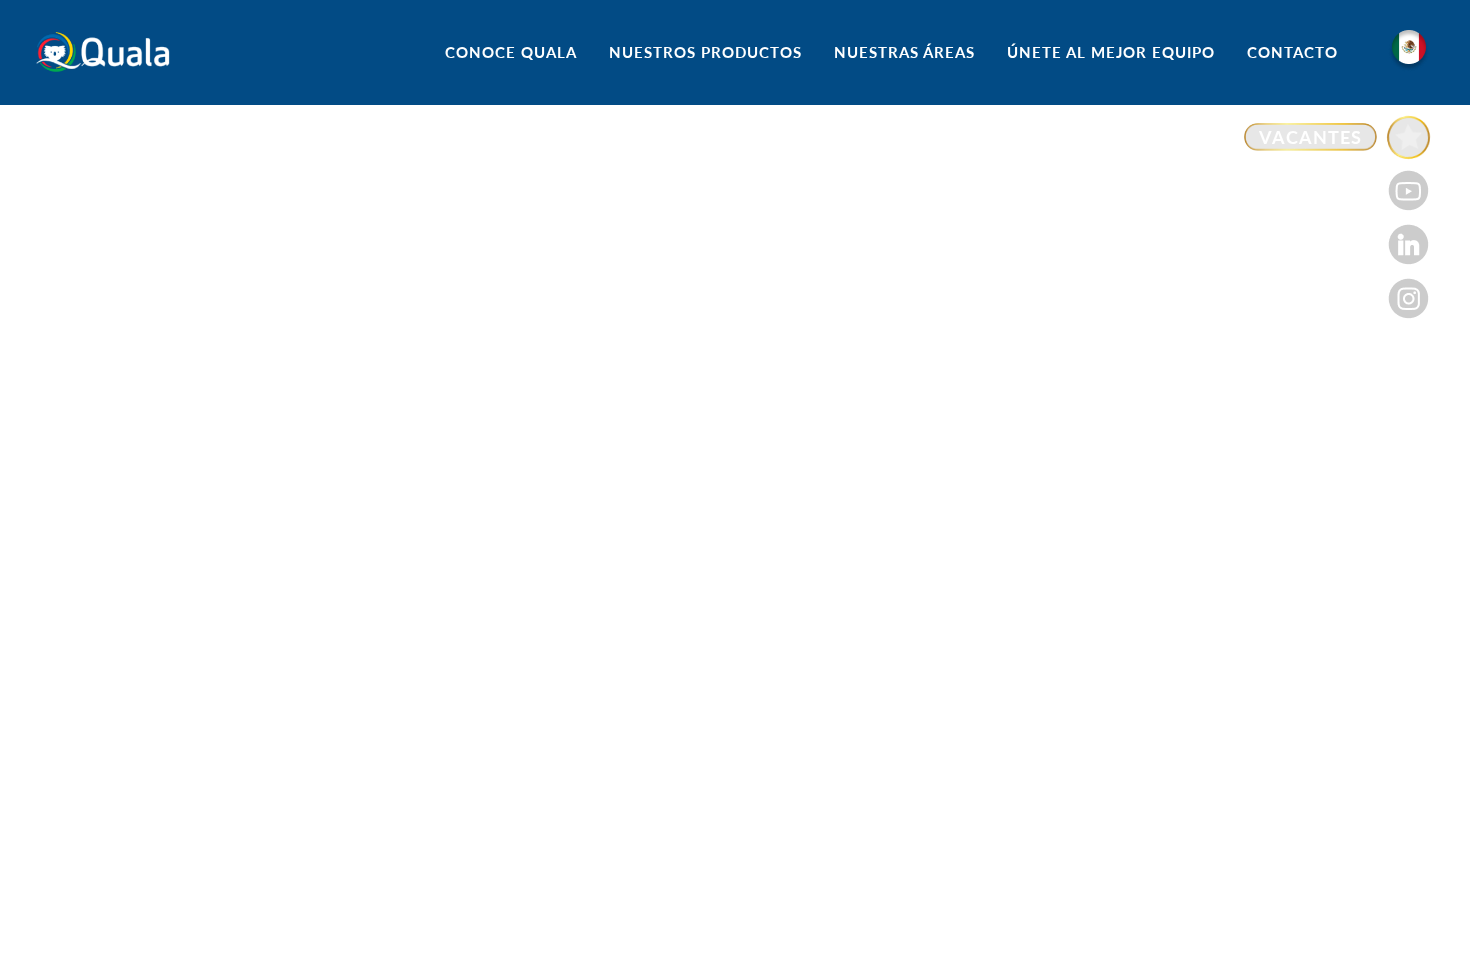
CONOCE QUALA (511, 52)
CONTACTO (1292, 52)
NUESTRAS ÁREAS (904, 52)
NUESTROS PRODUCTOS (705, 52)
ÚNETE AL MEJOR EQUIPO (1111, 52)
